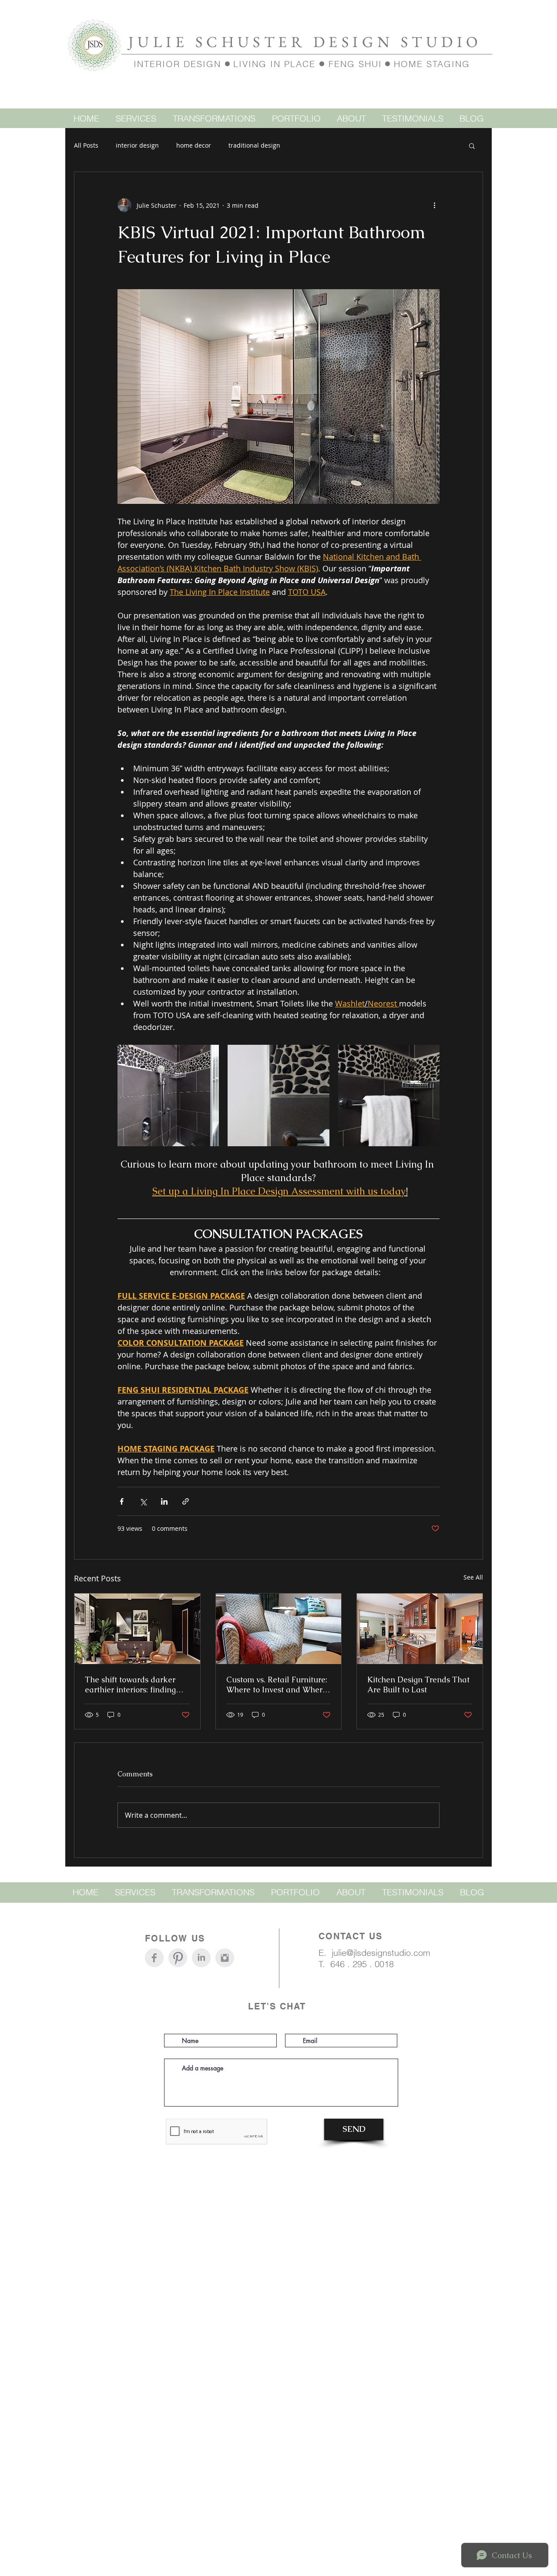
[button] (472, 145)
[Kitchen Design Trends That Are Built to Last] (420, 1629)
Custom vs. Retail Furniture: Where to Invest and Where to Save (277, 1685)
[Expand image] (168, 1096)
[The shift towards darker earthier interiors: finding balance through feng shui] (137, 1629)
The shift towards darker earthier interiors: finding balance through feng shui (133, 1685)
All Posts (86, 145)
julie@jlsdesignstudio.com (381, 1953)
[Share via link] (186, 1501)
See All (473, 1577)
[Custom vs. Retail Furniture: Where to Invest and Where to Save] (279, 1629)
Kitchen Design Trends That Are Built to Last (418, 1685)
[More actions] (434, 205)
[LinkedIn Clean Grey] (201, 1958)
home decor (194, 145)
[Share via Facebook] (122, 1501)
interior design (137, 145)
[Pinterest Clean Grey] (178, 1958)
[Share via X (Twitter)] (143, 1501)
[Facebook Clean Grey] (154, 1958)
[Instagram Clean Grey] (225, 1958)
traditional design (254, 145)
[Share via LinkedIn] (164, 1501)
